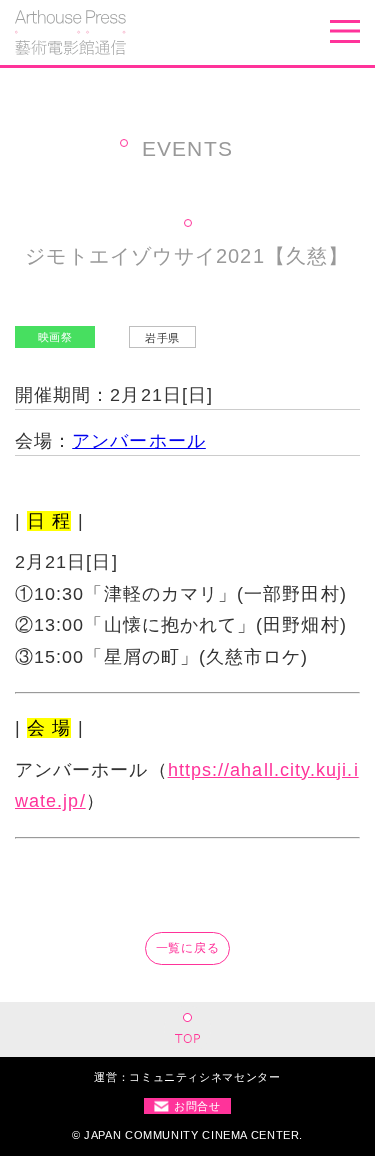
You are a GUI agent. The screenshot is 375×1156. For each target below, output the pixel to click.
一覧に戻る (188, 948)
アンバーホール (139, 441)
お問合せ (197, 1106)
